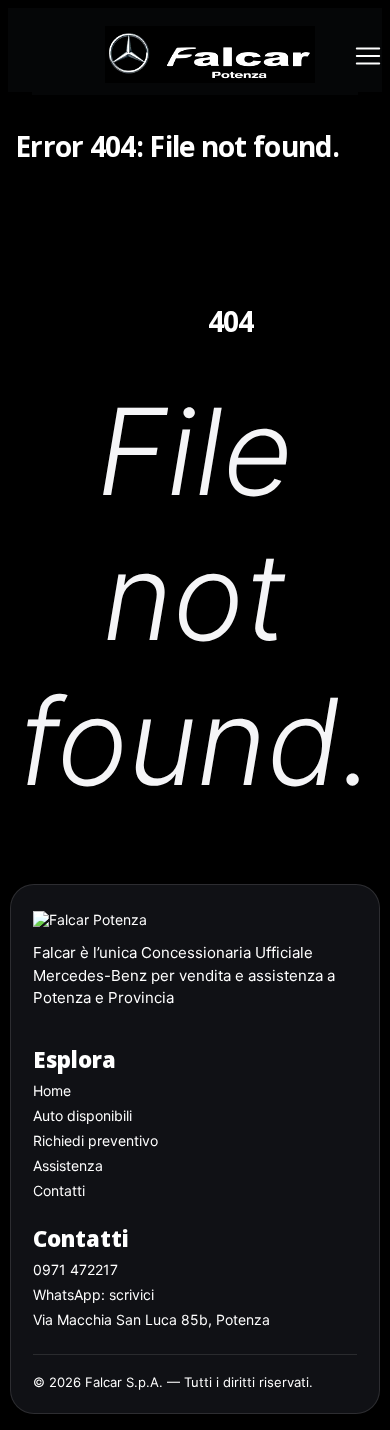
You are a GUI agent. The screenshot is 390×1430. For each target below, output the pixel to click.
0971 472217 (75, 1269)
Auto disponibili (82, 1115)
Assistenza (68, 1165)
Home (52, 1090)
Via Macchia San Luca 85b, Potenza (151, 1319)
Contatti (59, 1190)
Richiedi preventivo (95, 1140)
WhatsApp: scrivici (93, 1294)
